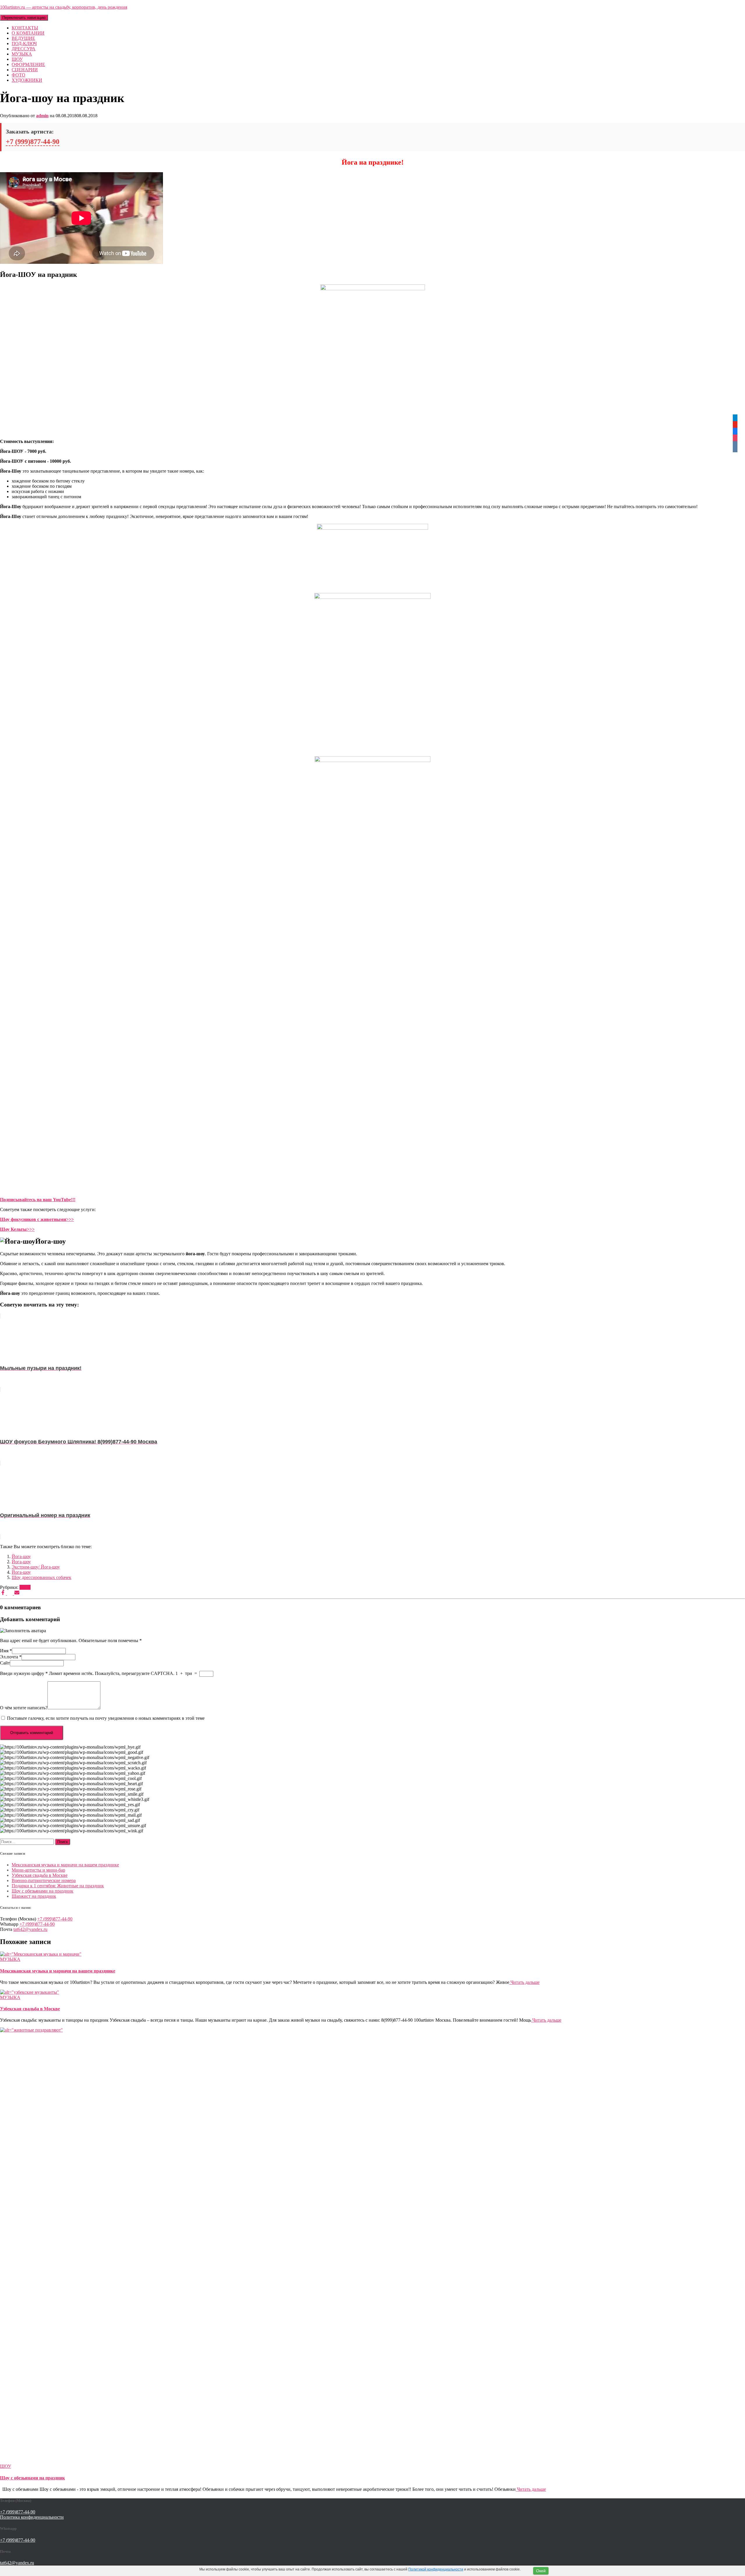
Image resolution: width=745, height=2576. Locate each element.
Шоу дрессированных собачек (41, 1577)
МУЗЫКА (22, 54)
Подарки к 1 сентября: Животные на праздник (58, 1886)
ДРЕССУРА (24, 49)
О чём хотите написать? (24, 1708)
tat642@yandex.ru (30, 1929)
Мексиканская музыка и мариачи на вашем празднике (65, 1865)
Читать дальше (524, 1982)
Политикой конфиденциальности (436, 2569)
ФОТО (18, 75)
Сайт (5, 1663)
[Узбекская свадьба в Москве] (30, 1992)
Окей (541, 2571)
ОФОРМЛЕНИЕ (28, 64)
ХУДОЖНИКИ (27, 80)
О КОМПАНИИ (28, 33)
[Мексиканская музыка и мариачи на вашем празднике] (41, 1954)
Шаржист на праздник (34, 1896)
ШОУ (17, 59)
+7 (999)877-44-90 (33, 142)
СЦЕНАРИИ (25, 70)
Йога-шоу (21, 1556)
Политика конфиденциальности (32, 2517)
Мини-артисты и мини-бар (38, 1870)
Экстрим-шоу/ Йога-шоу (36, 1567)
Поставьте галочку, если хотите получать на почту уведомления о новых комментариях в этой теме (106, 1718)
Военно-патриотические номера (44, 1880)
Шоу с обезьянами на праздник (42, 1891)
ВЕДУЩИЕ (23, 38)
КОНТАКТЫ (25, 28)
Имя (6, 1651)
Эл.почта (11, 1657)
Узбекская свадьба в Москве (40, 1875)
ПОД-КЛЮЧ (24, 43)
